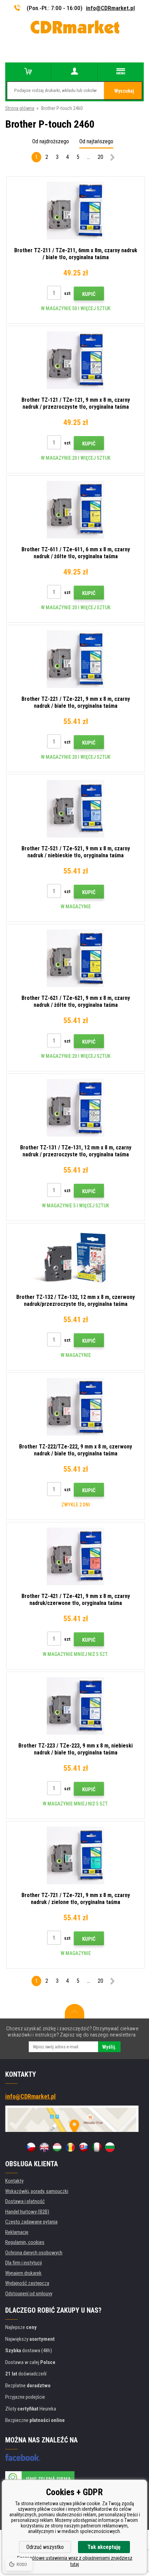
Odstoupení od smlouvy (29, 2294)
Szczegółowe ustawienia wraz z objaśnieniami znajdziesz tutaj (75, 2561)
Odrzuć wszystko (45, 2547)
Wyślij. (109, 2047)
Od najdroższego (51, 141)
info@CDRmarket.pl (110, 8)
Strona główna (20, 108)
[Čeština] (31, 2147)
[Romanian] (70, 2147)
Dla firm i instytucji (24, 2263)
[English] (44, 2147)
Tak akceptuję (104, 2547)
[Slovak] (84, 2147)
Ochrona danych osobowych (34, 2253)
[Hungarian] (57, 2147)
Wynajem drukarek (23, 2273)
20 (100, 157)
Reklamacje (17, 2232)
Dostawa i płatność (25, 2201)
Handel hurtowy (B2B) (27, 2212)
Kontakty (14, 2181)
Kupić (89, 294)
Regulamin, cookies (25, 2242)
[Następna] (113, 158)
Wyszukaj (124, 91)
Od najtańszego (96, 141)
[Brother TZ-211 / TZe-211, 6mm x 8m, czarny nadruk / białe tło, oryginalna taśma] (76, 211)
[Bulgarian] (110, 2147)
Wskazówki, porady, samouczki (37, 2191)
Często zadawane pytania (31, 2222)
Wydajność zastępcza (27, 2283)
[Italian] (97, 2147)
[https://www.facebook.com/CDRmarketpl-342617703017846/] (23, 2457)
